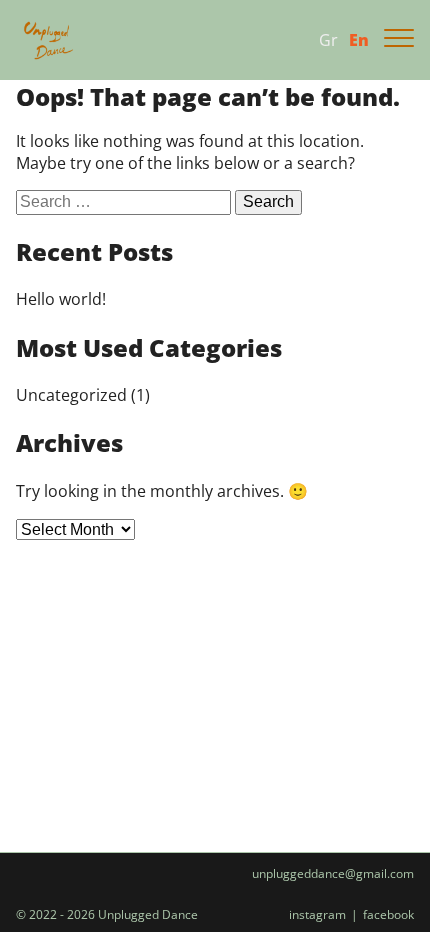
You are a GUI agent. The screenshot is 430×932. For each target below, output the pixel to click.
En (359, 40)
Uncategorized (71, 395)
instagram (317, 915)
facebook (388, 915)
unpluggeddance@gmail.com (333, 874)
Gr (328, 40)
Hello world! (61, 299)
